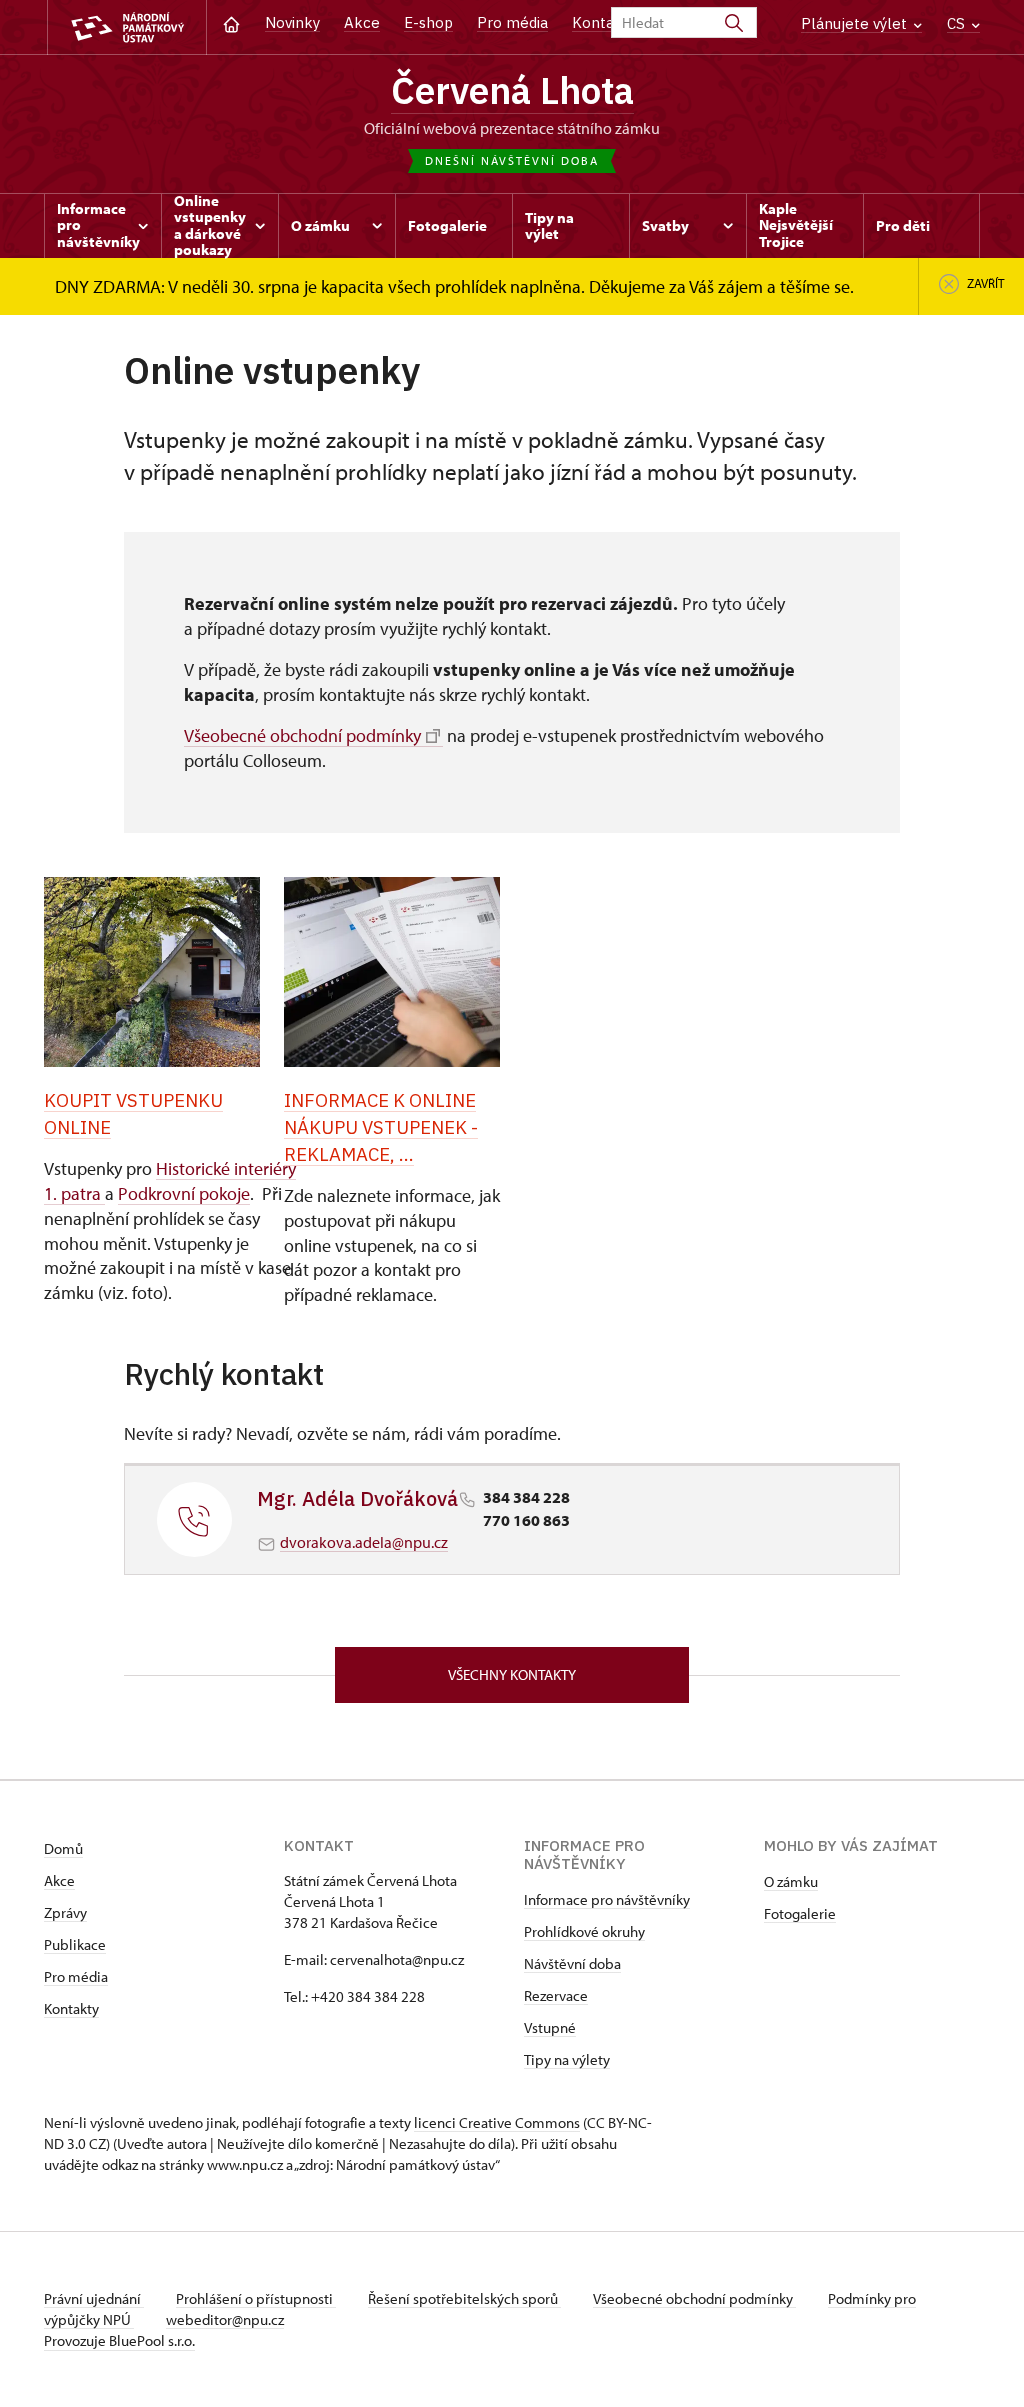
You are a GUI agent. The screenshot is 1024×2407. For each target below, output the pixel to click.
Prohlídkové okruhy (584, 1931)
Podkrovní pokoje (184, 1193)
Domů (63, 1848)
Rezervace (556, 1995)
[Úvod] (231, 22)
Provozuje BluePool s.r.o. (119, 2340)
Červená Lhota (512, 90)
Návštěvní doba (572, 1963)
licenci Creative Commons (497, 2122)
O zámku (791, 1881)
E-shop (428, 22)
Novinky (292, 22)
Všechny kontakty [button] (512, 1674)
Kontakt (600, 22)
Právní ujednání (94, 2298)
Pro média (512, 22)
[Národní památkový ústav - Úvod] (127, 27)
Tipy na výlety (567, 2059)
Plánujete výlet (856, 23)
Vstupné (550, 2027)
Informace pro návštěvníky (607, 1899)
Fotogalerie (800, 1913)
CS (958, 23)
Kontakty (71, 2008)
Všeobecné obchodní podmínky (302, 735)
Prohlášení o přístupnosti (256, 2298)
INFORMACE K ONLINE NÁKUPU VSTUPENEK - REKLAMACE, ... (381, 1127)
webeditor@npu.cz (225, 2319)
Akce (362, 22)
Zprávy (65, 1912)
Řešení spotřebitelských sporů (464, 2298)
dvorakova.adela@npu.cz (364, 1542)
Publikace (75, 1944)
